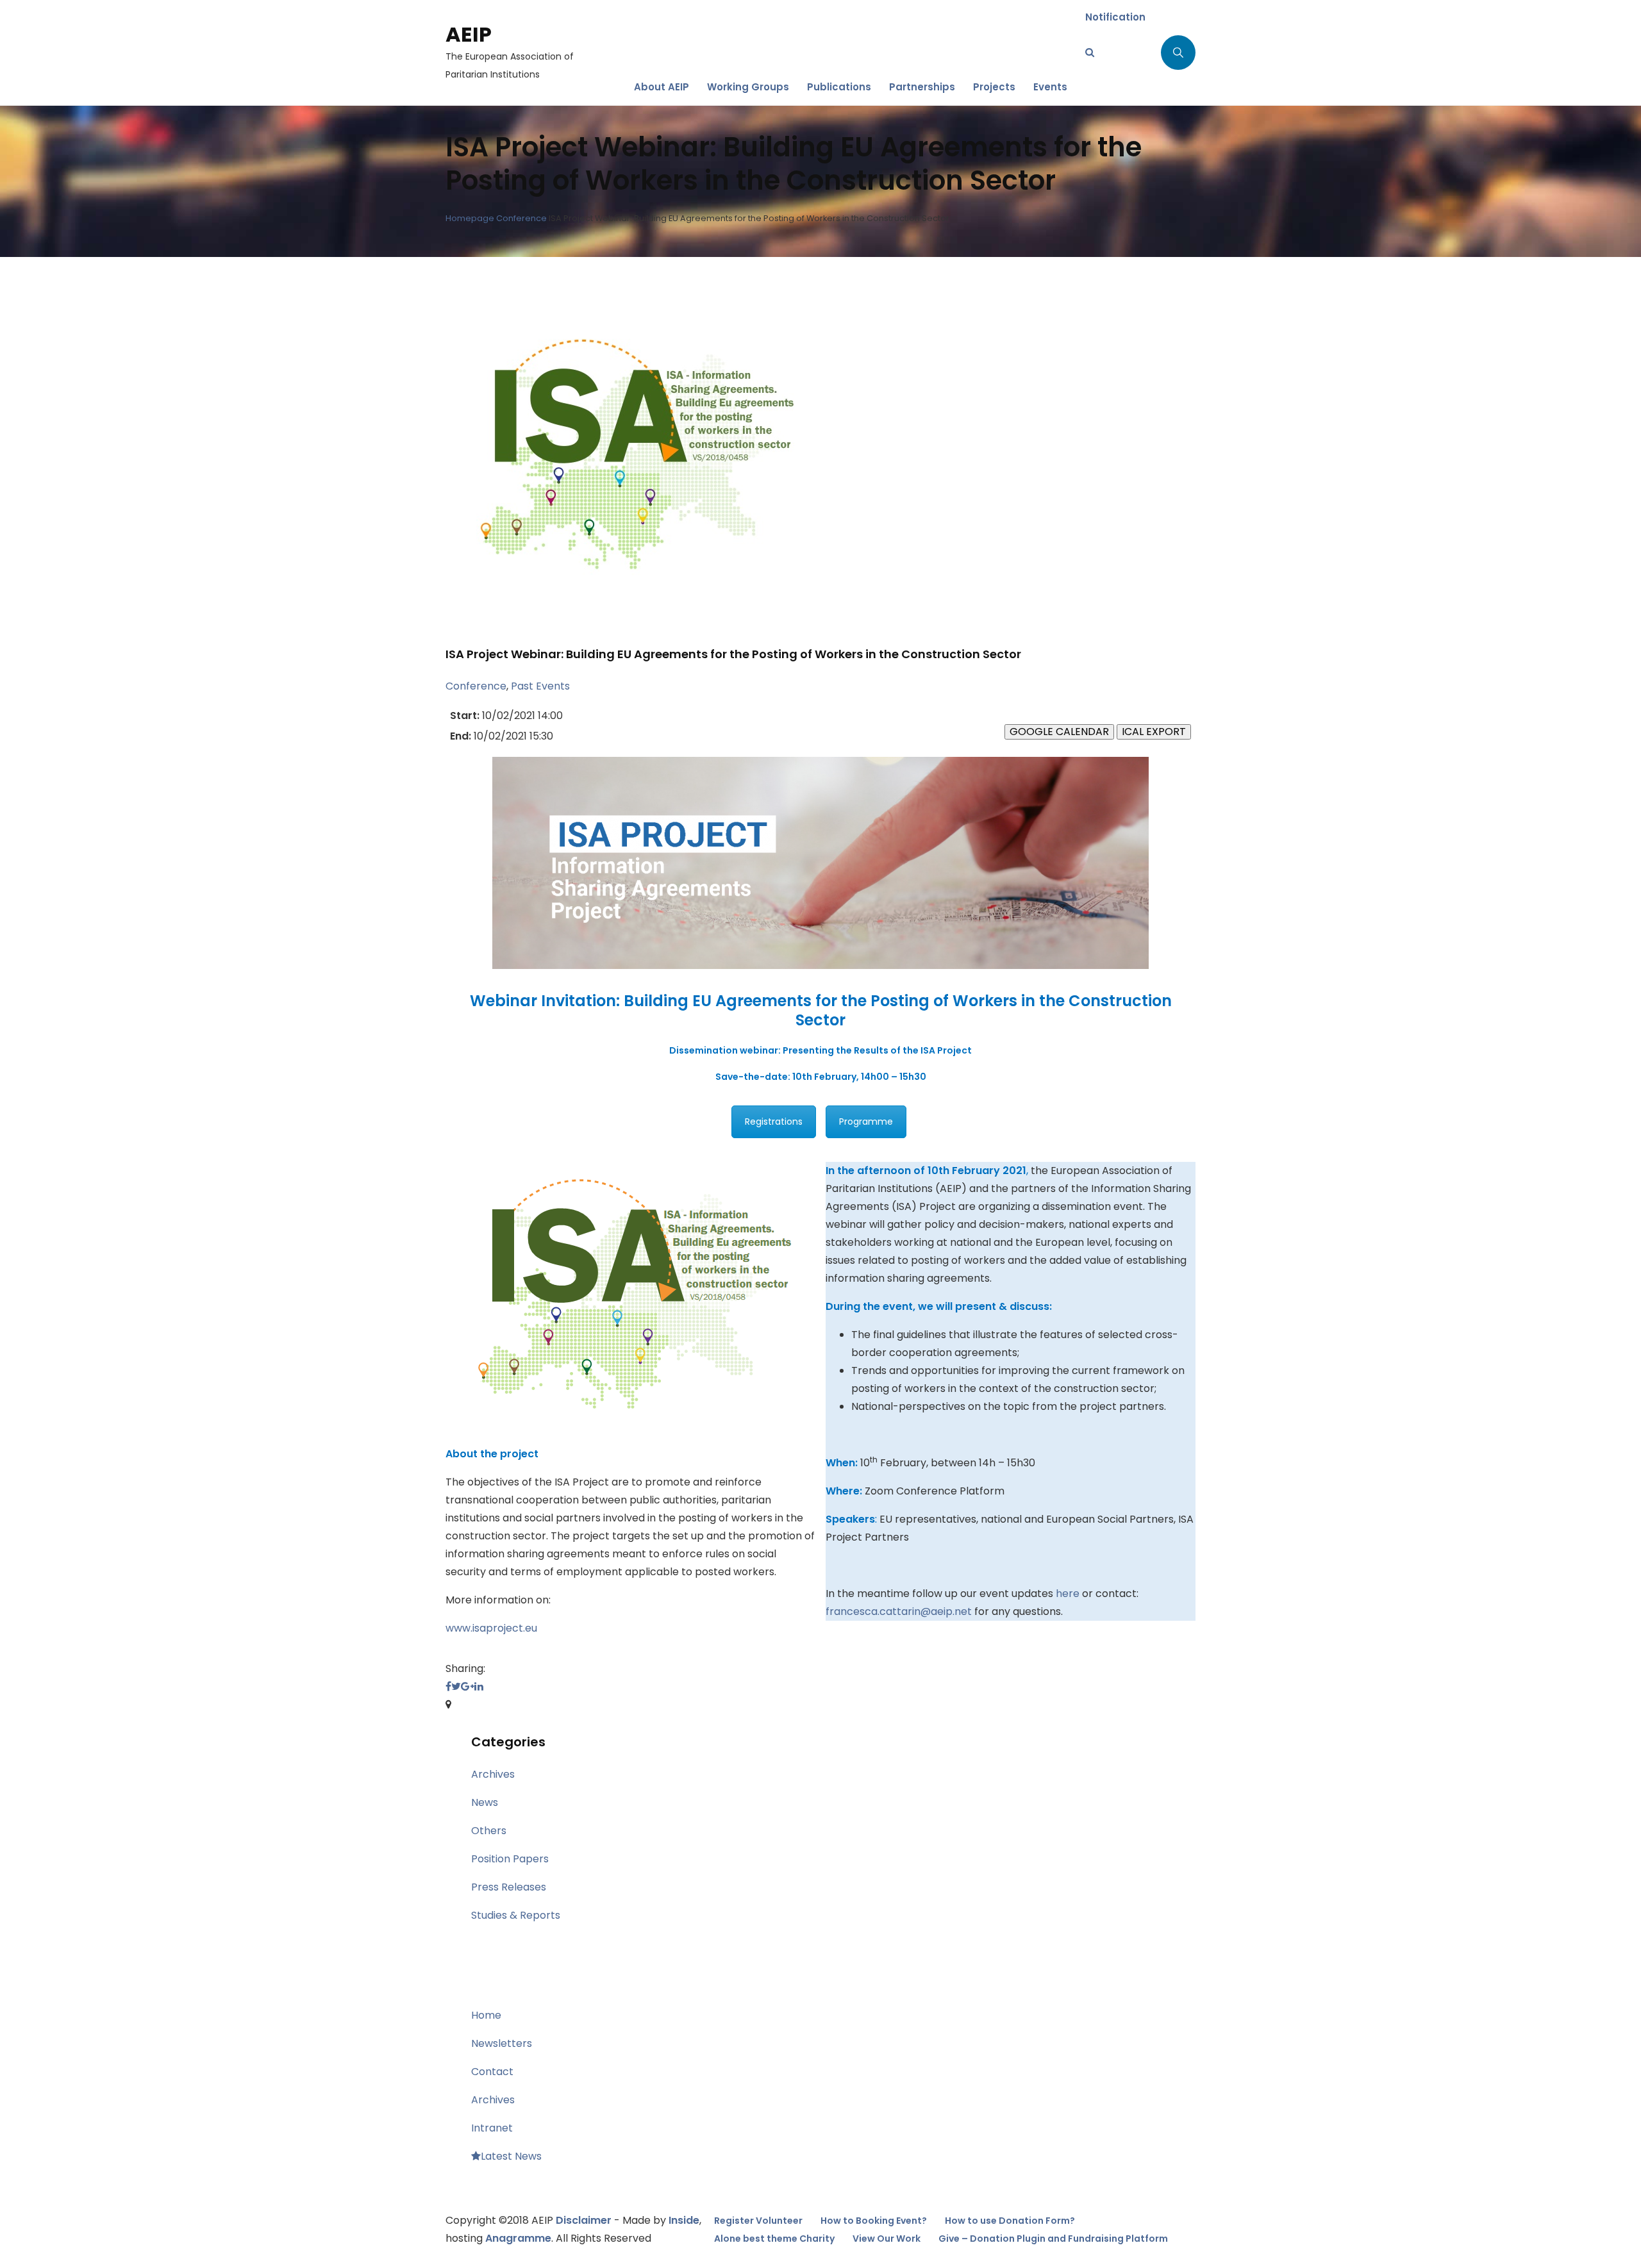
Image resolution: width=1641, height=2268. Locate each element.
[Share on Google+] (468, 1686)
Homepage (470, 218)
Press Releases (509, 1887)
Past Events (540, 686)
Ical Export (1154, 732)
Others (489, 1831)
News (485, 1802)
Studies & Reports (516, 1915)
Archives (493, 1774)
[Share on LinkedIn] (479, 1686)
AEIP (469, 34)
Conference (521, 218)
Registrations (774, 1122)
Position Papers (510, 1859)
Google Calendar (1059, 732)
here (1068, 1593)
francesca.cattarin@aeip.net (899, 1611)
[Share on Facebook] (448, 1686)
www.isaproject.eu (491, 1628)
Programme (866, 1122)
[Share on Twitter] (456, 1686)
